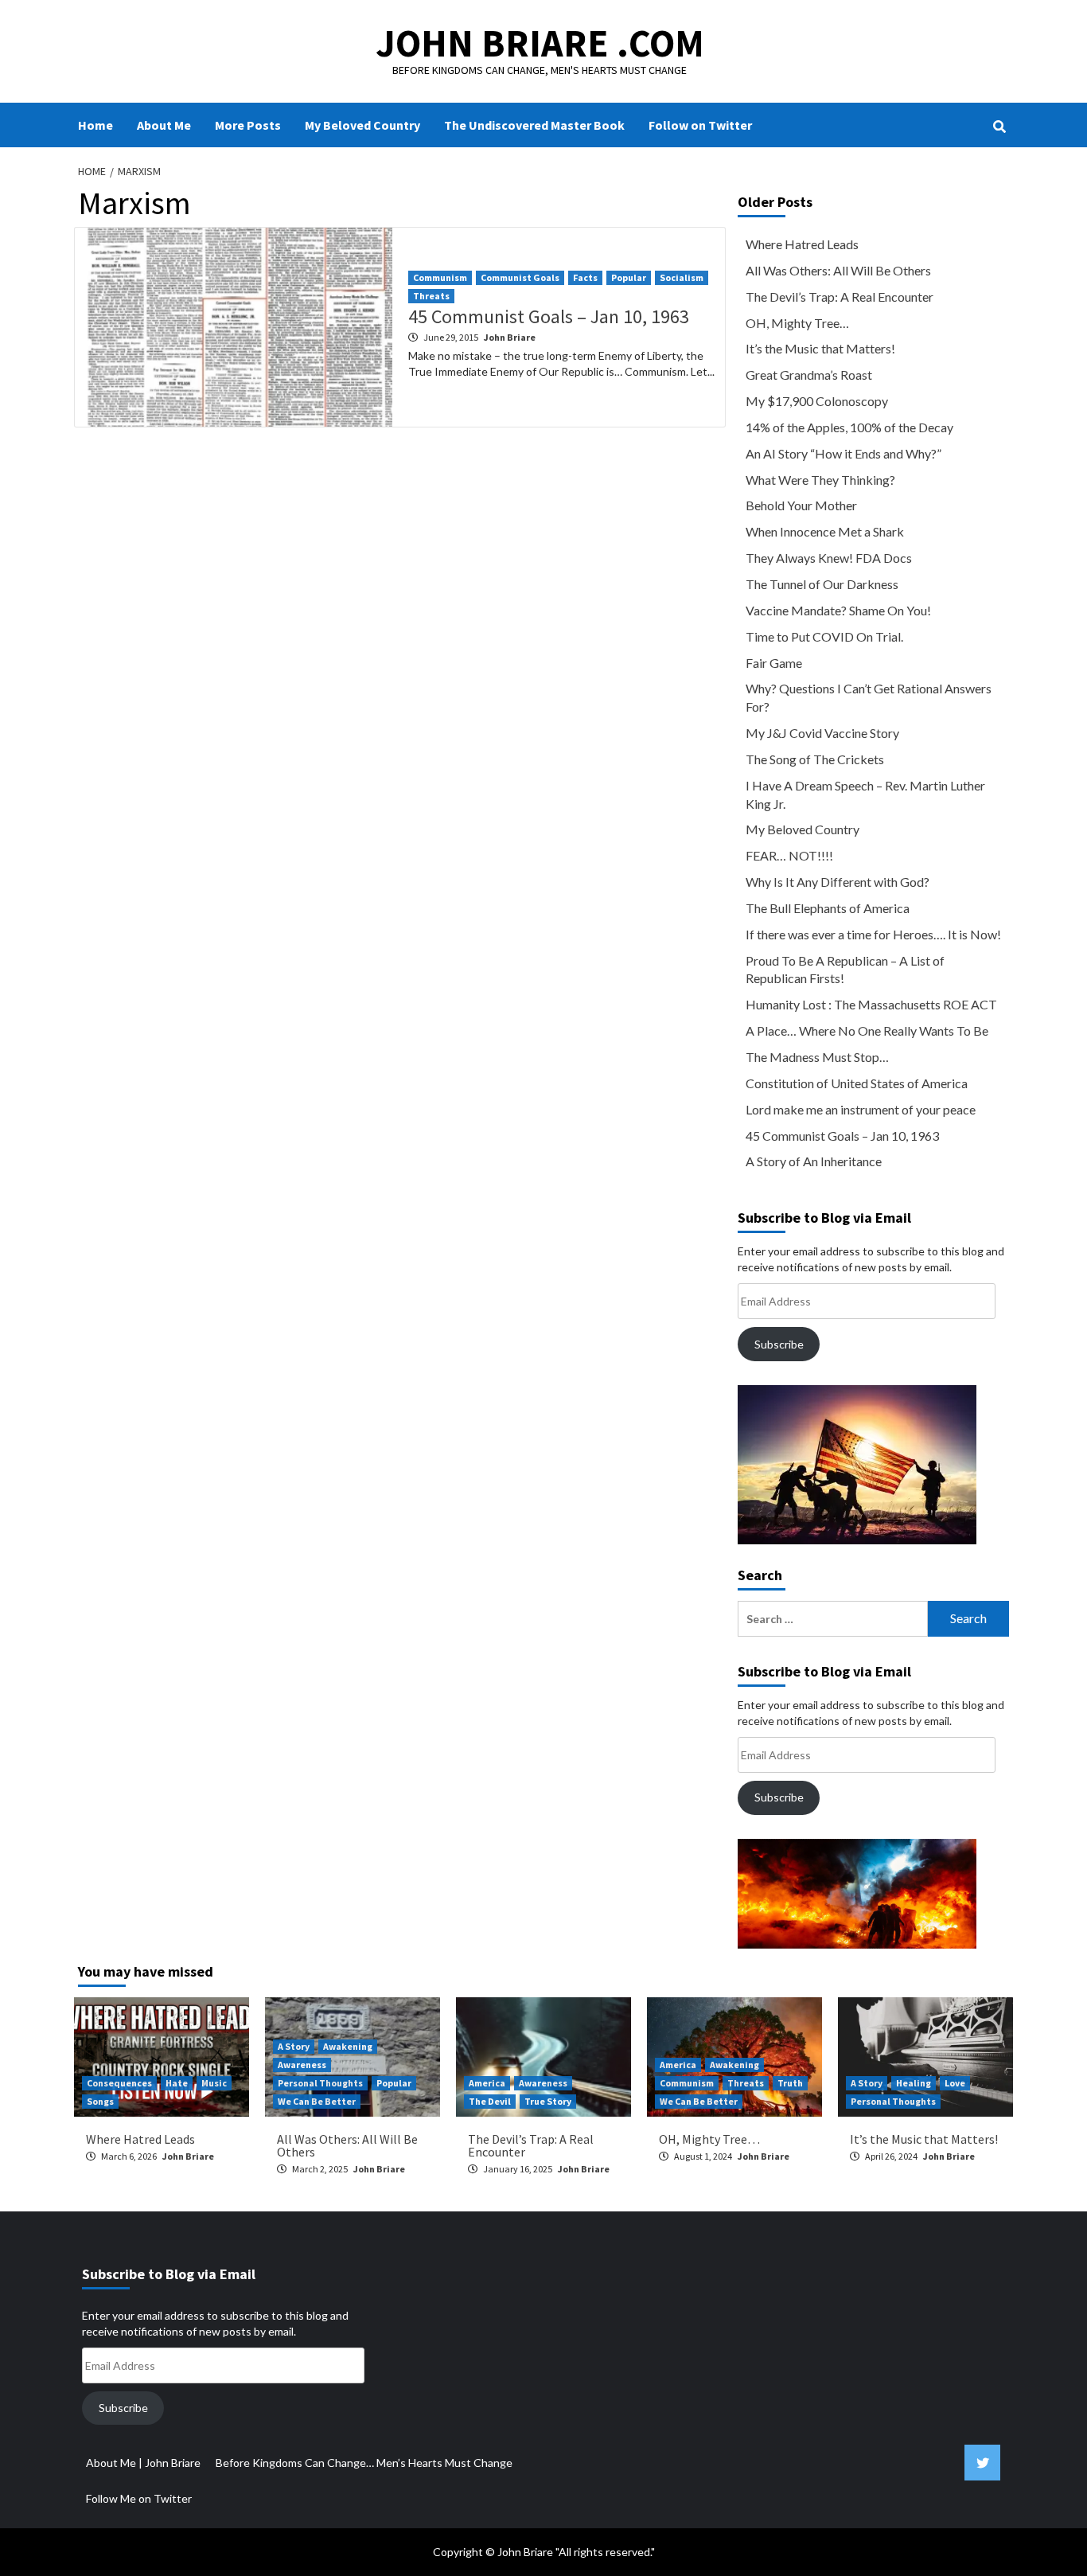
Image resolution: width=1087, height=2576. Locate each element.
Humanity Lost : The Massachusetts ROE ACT (871, 1004)
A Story (294, 2046)
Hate (177, 2083)
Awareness (302, 2065)
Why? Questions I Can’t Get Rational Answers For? (869, 697)
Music (214, 2083)
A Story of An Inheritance (814, 1161)
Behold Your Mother (801, 505)
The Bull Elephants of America (828, 908)
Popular (629, 277)
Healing (914, 2083)
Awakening (348, 2046)
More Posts (248, 125)
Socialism (682, 277)
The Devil (490, 2101)
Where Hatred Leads (802, 244)
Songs (100, 2101)
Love (955, 2083)
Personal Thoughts (320, 2083)
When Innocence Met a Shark (825, 531)
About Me (164, 125)
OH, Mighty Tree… (797, 323)
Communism (440, 277)
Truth (790, 2083)
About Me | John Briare (143, 2463)
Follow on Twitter (700, 125)
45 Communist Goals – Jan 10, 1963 (549, 316)
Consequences (119, 2083)
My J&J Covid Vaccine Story (822, 733)
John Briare (510, 337)
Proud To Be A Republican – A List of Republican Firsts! (845, 970)
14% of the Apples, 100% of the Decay (849, 427)
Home (95, 125)
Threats (431, 296)
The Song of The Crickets (815, 759)
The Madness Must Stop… (817, 1057)
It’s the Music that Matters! (820, 348)
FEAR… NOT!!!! (789, 855)
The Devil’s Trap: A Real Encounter (840, 297)
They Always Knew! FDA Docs (829, 558)
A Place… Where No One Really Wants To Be (867, 1030)
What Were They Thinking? (820, 480)
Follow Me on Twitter (139, 2498)
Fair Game (774, 663)
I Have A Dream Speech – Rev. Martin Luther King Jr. (865, 794)
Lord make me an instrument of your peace (861, 1109)
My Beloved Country (362, 125)
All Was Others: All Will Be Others (838, 270)
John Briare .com (540, 43)
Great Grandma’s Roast (809, 375)
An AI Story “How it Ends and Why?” (843, 453)
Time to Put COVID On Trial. (824, 636)
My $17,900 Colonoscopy (817, 401)
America (487, 2083)
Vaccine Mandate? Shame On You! (838, 610)
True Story (548, 2101)
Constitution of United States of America (857, 1083)
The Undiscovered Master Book (534, 125)
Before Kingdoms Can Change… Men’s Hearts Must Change (364, 2463)
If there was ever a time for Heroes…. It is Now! (873, 934)
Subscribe (779, 1344)
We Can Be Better (317, 2101)
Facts (585, 277)
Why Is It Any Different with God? (838, 882)
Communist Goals (520, 277)
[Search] (999, 127)
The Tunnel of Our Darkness (822, 584)
